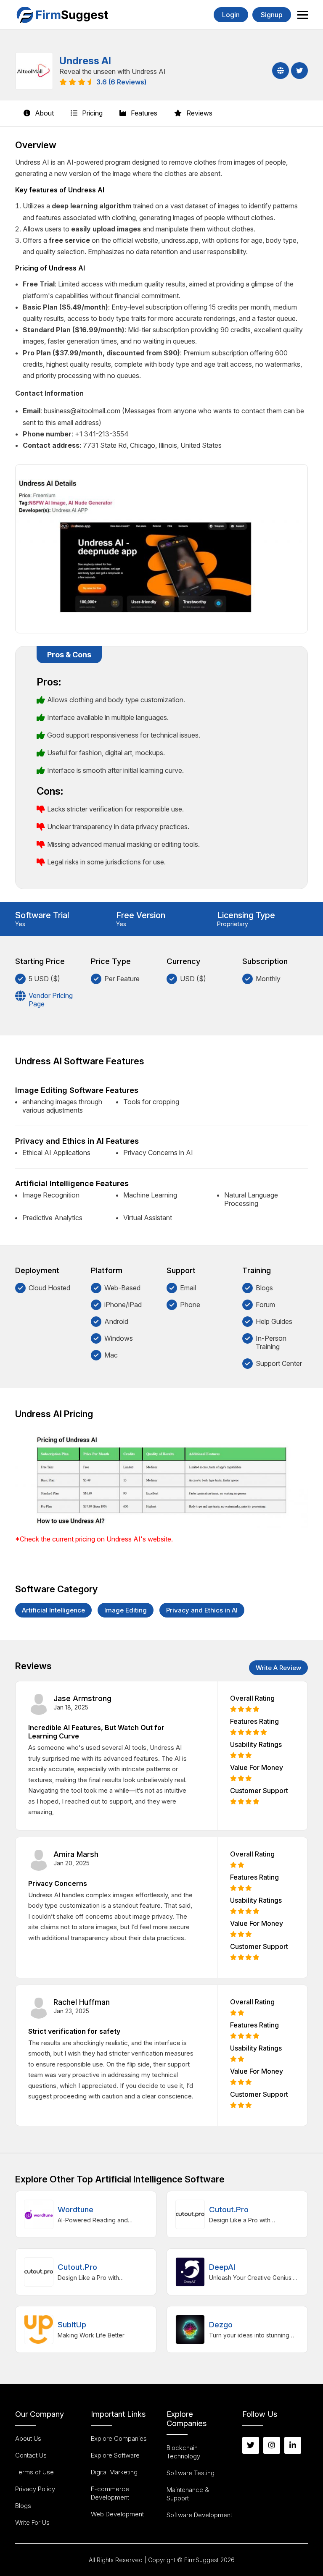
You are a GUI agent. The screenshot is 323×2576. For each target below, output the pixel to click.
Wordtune (75, 2210)
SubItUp (72, 2325)
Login (231, 15)
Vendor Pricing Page (51, 1000)
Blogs (23, 2506)
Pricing (91, 113)
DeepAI (222, 2267)
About (44, 113)
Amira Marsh (76, 1854)
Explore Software (115, 2455)
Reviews (199, 113)
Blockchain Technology (183, 2452)
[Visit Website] (279, 71)
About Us (28, 2438)
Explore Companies (119, 2438)
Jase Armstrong (82, 1698)
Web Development (117, 2514)
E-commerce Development (110, 2493)
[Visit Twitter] (298, 71)
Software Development (199, 2515)
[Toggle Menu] (303, 15)
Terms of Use (34, 2472)
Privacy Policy (35, 2489)
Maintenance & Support (188, 2494)
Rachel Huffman (82, 2002)
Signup (272, 15)
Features (143, 113)
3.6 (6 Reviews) (121, 82)
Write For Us (32, 2522)
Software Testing (191, 2473)
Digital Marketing (114, 2472)
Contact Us (31, 2455)
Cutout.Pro (229, 2210)
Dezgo (221, 2325)
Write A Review (278, 1668)
